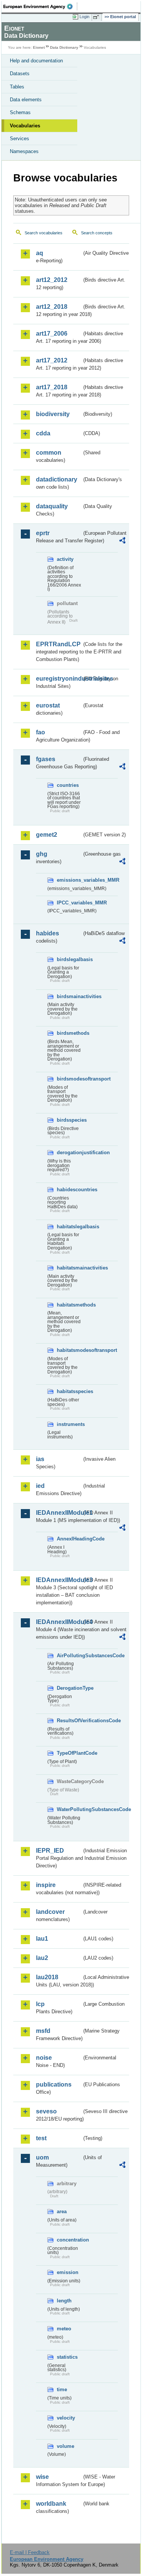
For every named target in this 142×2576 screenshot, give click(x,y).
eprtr (43, 533)
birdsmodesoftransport (69, 1079)
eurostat (48, 705)
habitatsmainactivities (69, 1268)
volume (66, 2446)
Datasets (20, 74)
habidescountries (69, 1190)
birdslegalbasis (69, 959)
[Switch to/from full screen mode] (97, 17)
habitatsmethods (69, 1305)
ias (40, 1459)
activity (65, 559)
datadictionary (57, 479)
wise (42, 2477)
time (62, 2389)
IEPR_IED (50, 1851)
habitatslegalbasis (69, 1227)
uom (42, 2157)
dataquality (52, 506)
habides (48, 933)
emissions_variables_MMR (69, 880)
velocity (66, 2418)
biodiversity (53, 414)
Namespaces (24, 151)
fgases (46, 759)
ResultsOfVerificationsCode (69, 1721)
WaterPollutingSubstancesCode (69, 1809)
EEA (40, 6)
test (41, 2138)
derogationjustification (69, 1153)
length (64, 2301)
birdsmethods (69, 1033)
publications (54, 2084)
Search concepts (97, 233)
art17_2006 (52, 334)
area (62, 2211)
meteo (64, 2329)
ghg (42, 854)
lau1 (42, 1939)
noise (44, 2058)
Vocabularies (25, 126)
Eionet (39, 47)
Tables (17, 87)
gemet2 (47, 835)
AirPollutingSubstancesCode (69, 1656)
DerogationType (69, 1688)
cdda (43, 433)
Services (20, 139)
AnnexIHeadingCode (69, 1539)
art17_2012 (52, 360)
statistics (67, 2357)
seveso (46, 2111)
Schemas (20, 112)
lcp (40, 2004)
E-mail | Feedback (30, 2552)
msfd (43, 2031)
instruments (69, 1424)
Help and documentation (36, 61)
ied (40, 1486)
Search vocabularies (44, 233)
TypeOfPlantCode (69, 1753)
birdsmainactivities (69, 996)
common (49, 453)
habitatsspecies (69, 1391)
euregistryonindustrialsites (59, 679)
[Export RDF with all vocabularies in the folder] (122, 541)
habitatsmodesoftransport (69, 1350)
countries (68, 785)
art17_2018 (52, 387)
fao (41, 732)
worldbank (51, 2504)
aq (40, 253)
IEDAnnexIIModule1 (59, 1513)
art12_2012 (52, 280)
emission (68, 2272)
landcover (50, 1912)
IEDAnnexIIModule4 (59, 1622)
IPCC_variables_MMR (69, 903)
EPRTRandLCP (58, 644)
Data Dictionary (64, 47)
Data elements (26, 100)
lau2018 (47, 1977)
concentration (69, 2240)
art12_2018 (52, 307)
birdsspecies (69, 1120)
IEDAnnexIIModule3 (59, 1580)
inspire (46, 1885)
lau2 (42, 1958)
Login (84, 17)
